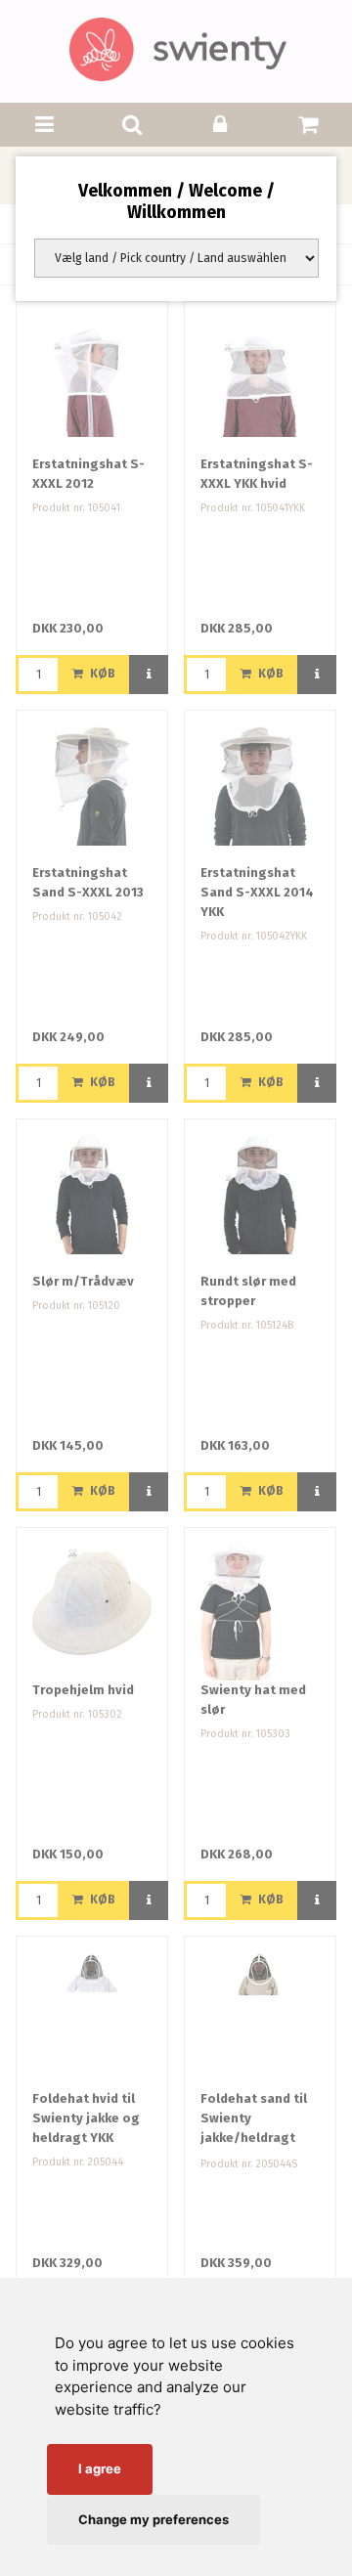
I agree (100, 2468)
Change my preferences (154, 2519)
